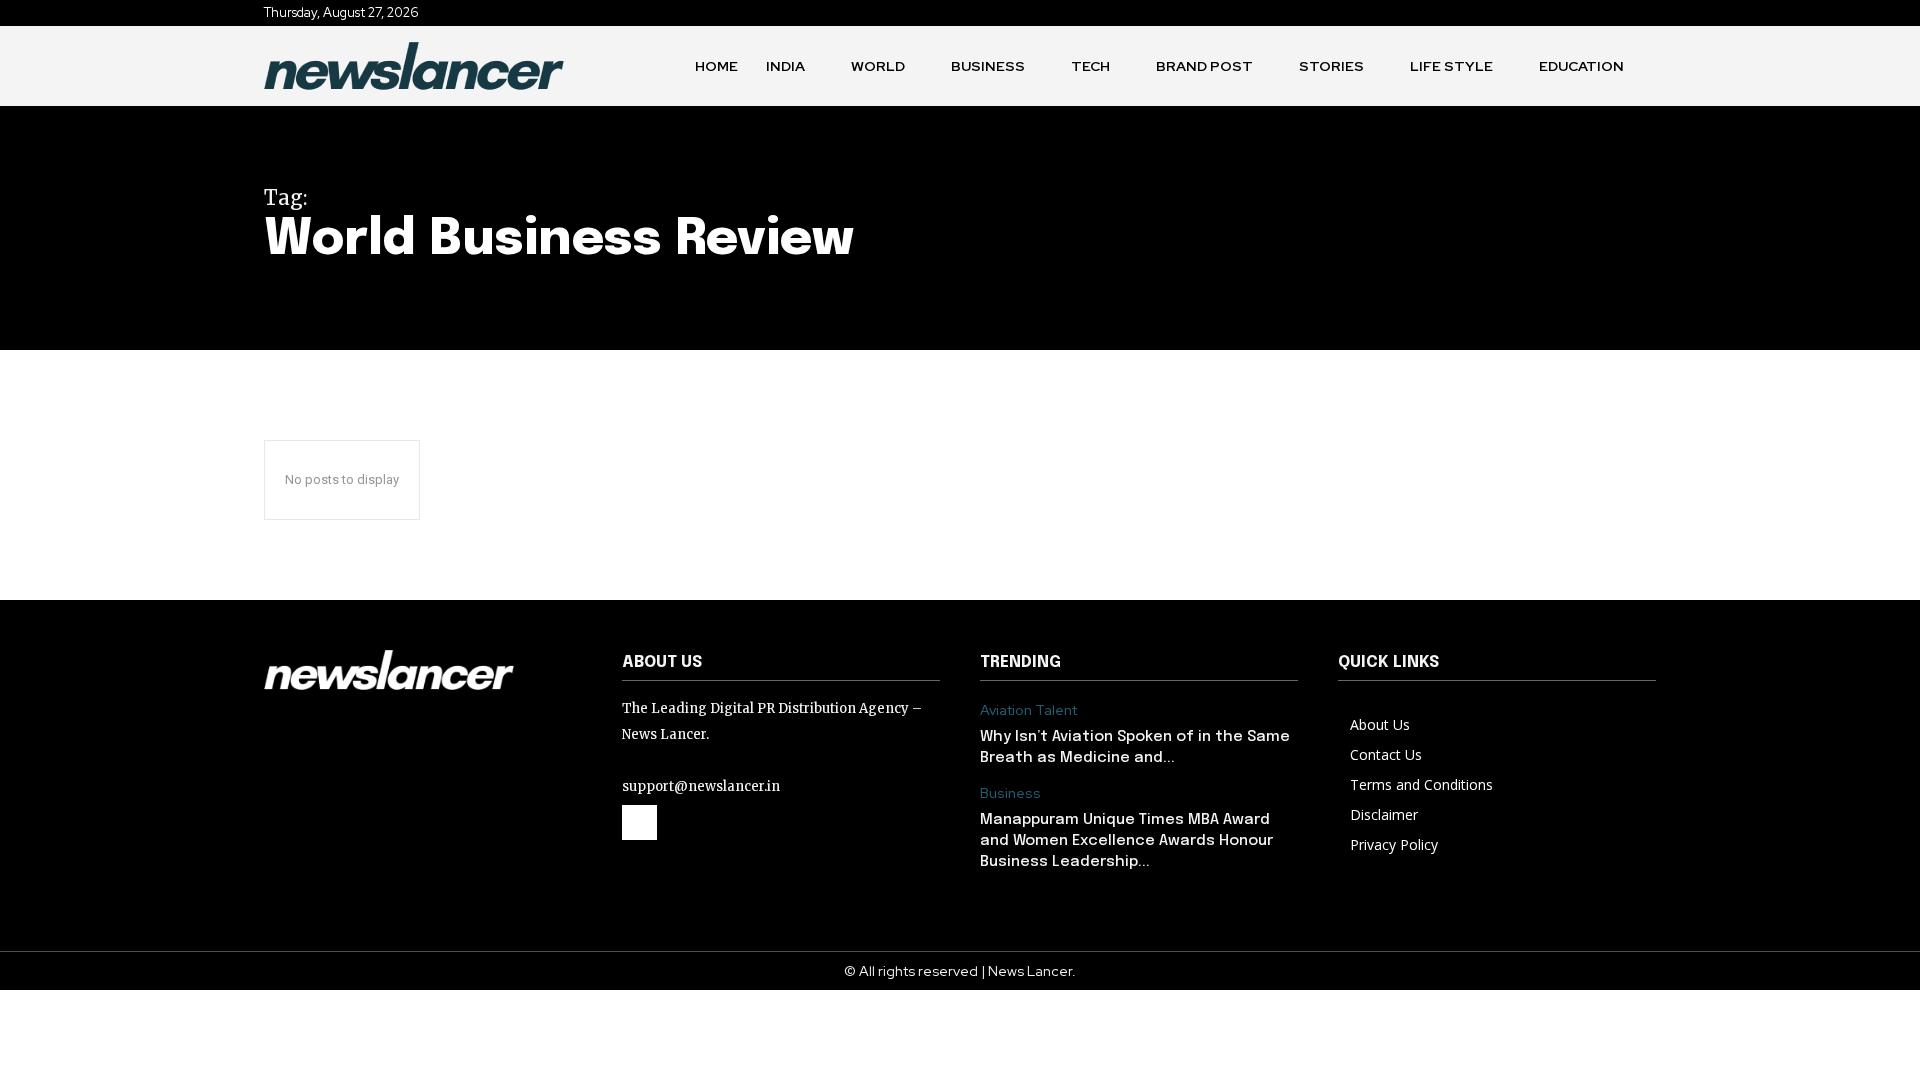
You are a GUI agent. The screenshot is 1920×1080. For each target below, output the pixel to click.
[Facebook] (639, 822)
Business (1010, 793)
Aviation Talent (1028, 710)
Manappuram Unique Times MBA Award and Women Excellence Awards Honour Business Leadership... (1126, 841)
